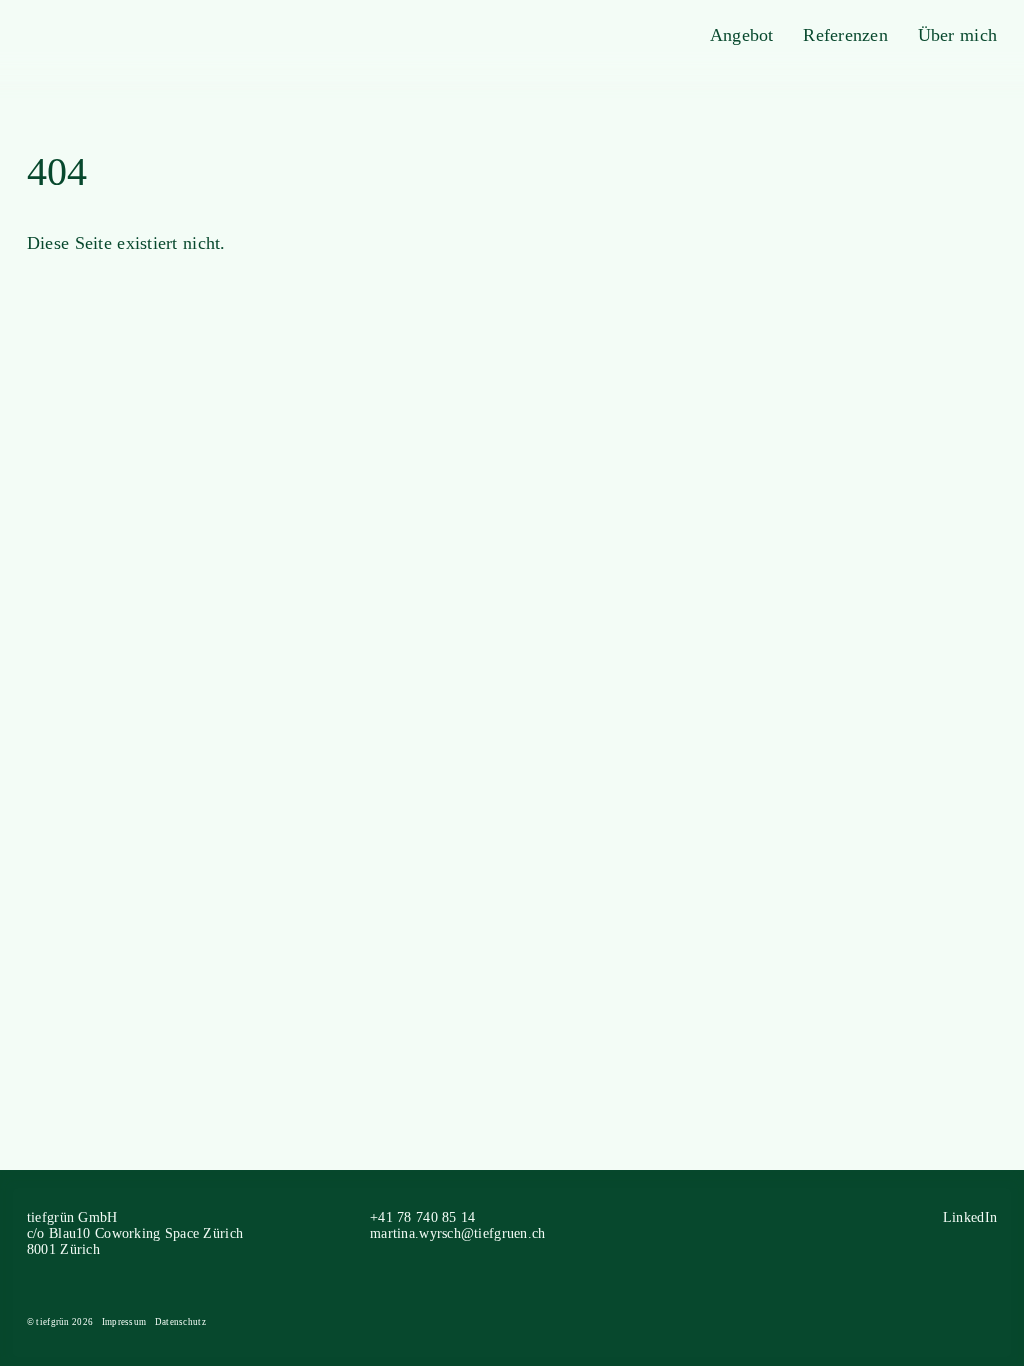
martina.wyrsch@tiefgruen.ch (458, 1233)
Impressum (124, 1322)
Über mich (958, 35)
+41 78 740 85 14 (422, 1217)
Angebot (742, 35)
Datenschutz (180, 1322)
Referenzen (845, 35)
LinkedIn (970, 1217)
